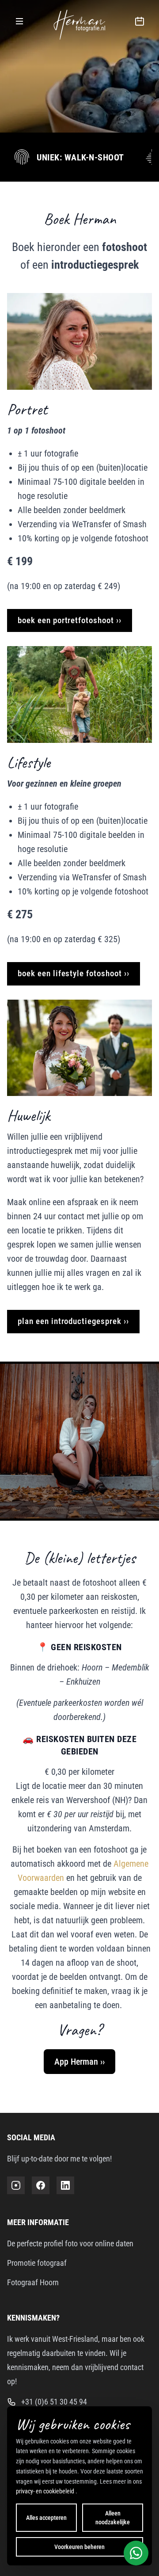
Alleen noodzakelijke (113, 2518)
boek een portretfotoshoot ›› (70, 620)
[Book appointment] (140, 21)
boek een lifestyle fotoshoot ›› (74, 973)
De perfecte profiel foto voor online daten (70, 2243)
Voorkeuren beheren (79, 2547)
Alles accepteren (46, 2518)
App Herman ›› (79, 2062)
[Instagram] (16, 2185)
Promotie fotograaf (37, 2263)
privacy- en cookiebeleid (46, 2491)
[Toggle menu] (19, 21)
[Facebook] (41, 2185)
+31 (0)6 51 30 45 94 (54, 2402)
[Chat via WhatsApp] (136, 2553)
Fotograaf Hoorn (33, 2282)
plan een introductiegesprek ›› (73, 1321)
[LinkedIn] (65, 2185)
